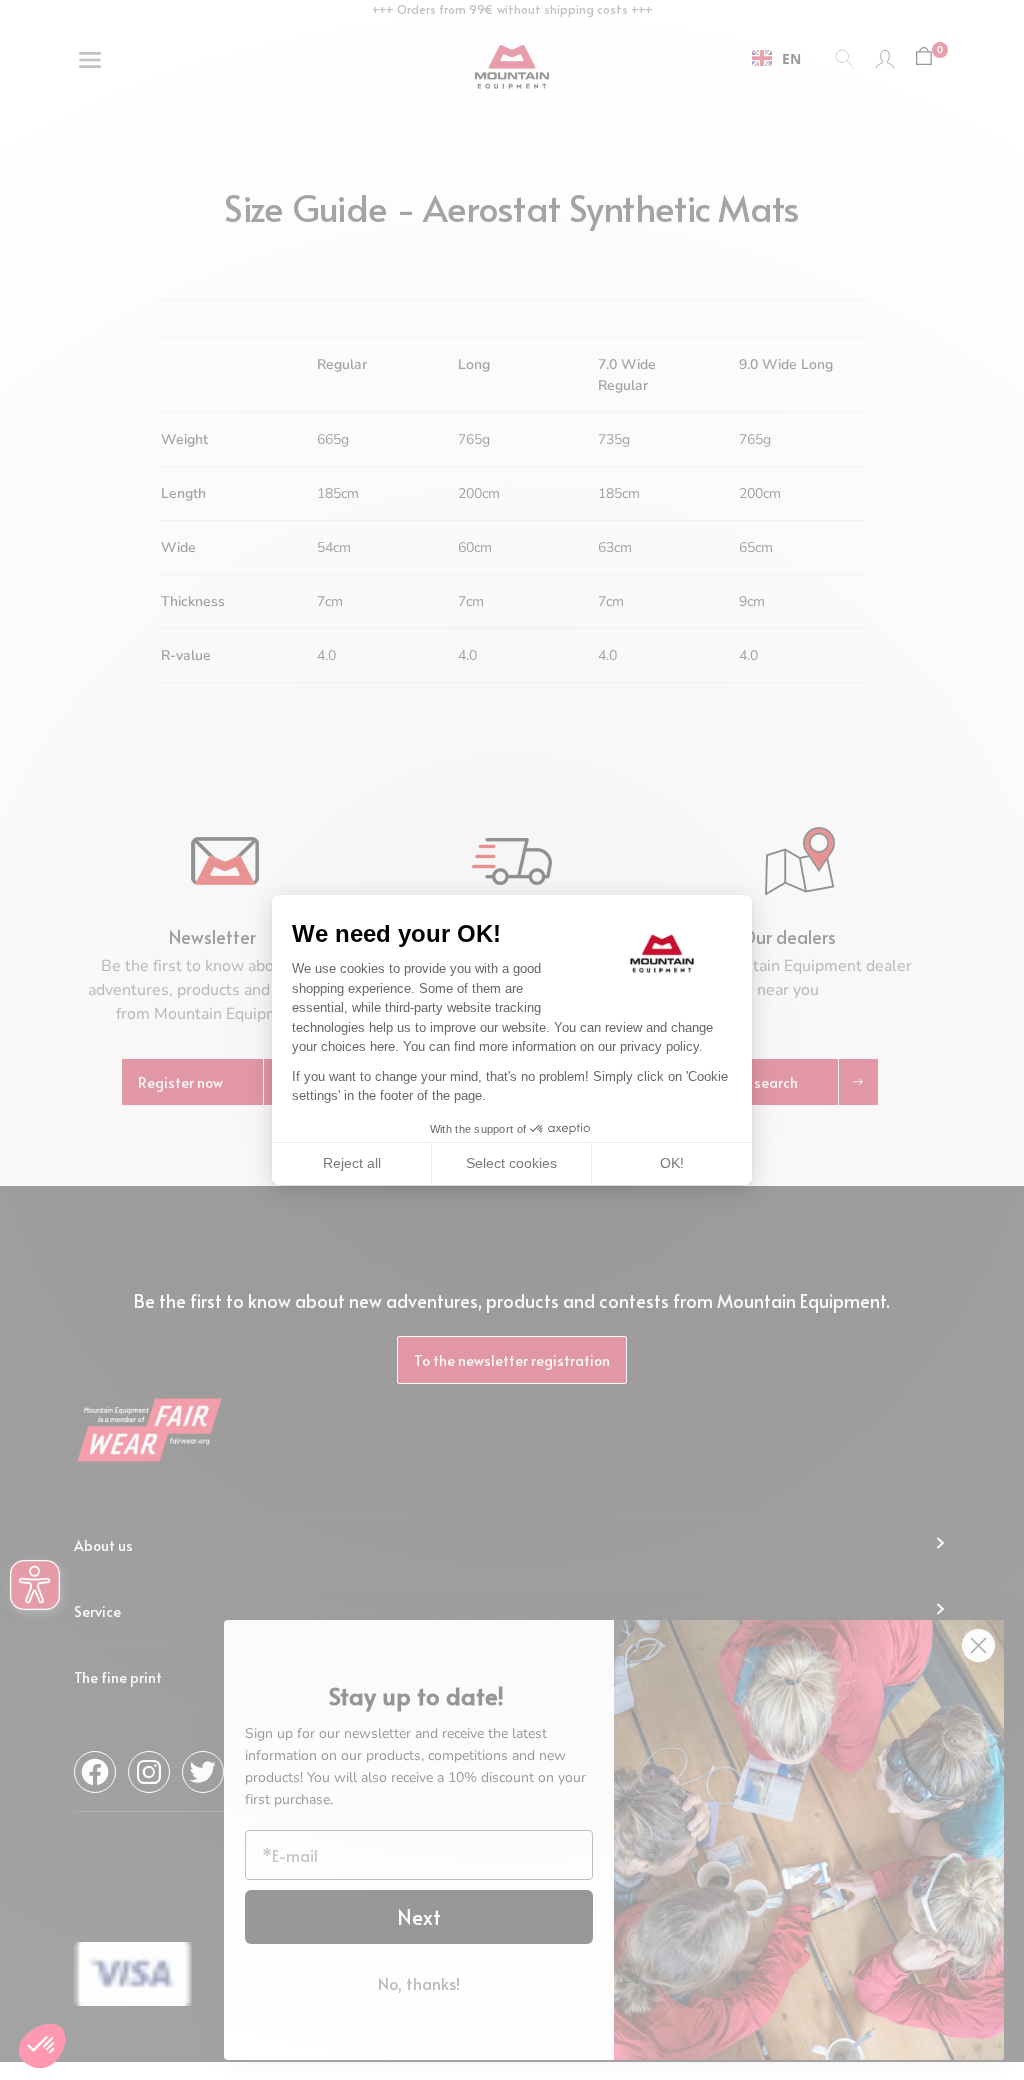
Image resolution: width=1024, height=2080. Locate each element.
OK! (672, 1163)
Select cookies (511, 1163)
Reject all (352, 1163)
